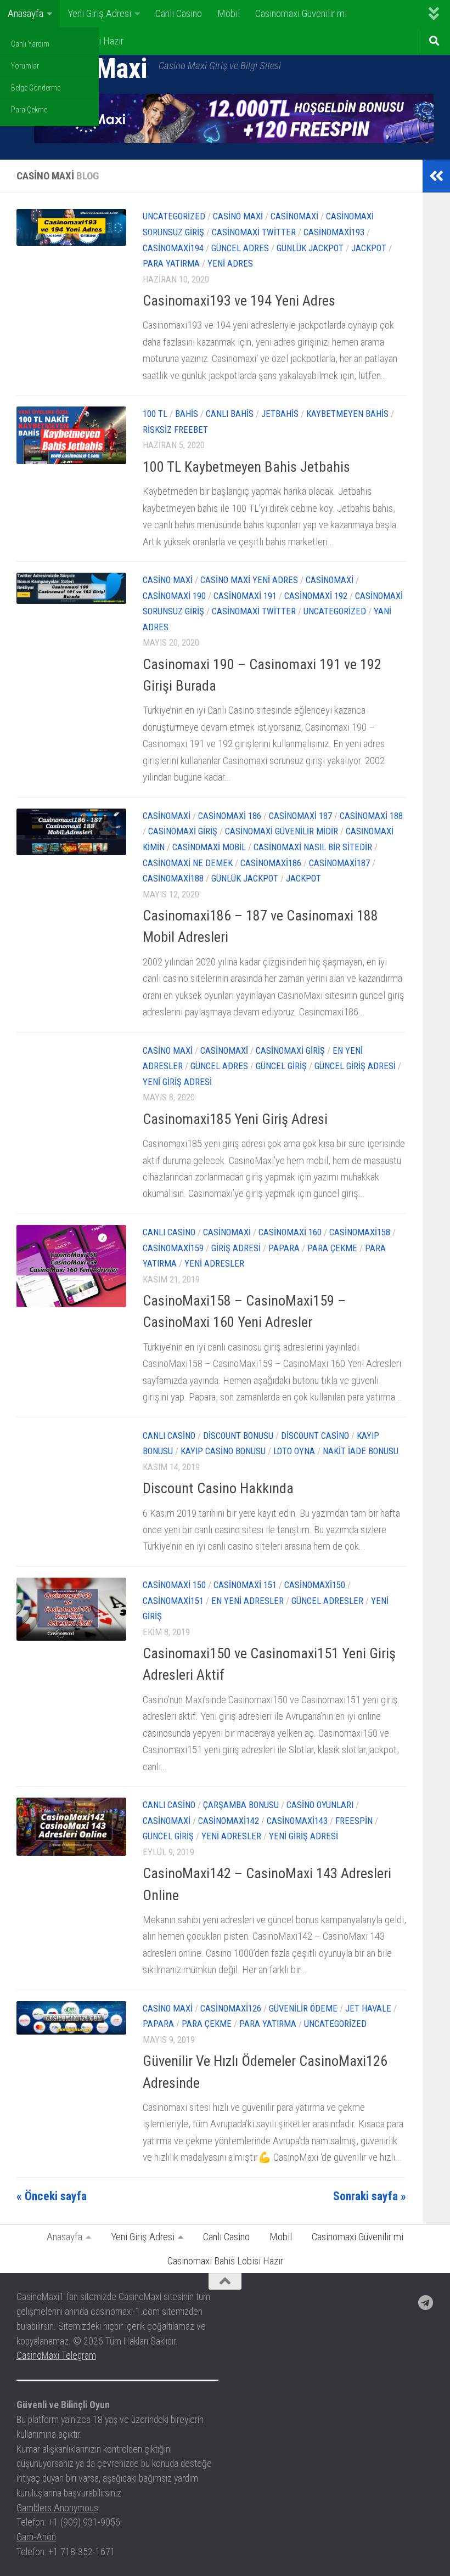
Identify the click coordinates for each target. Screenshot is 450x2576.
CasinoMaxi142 (229, 1821)
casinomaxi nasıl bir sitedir (313, 847)
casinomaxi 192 (316, 596)
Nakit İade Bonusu (361, 1451)
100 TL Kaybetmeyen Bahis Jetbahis (246, 467)
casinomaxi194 (173, 248)
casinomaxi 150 (174, 1585)
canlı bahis (230, 414)
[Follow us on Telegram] (426, 2303)
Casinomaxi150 (315, 1585)
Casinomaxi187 (339, 863)
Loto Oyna (294, 1451)
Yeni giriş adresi (177, 1082)
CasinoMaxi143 (297, 1821)
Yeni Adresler (214, 1264)
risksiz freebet (175, 430)
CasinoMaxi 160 (290, 1232)
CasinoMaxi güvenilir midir (282, 831)
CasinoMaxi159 (173, 1248)
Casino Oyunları (320, 1805)
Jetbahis (280, 414)
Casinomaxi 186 (230, 816)
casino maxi (238, 216)
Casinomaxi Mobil (209, 847)
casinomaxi (294, 216)
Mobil (229, 13)
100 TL (155, 414)
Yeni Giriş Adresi (99, 13)
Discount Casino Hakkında (218, 1488)
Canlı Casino (179, 13)
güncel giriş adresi (355, 1066)
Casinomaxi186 (271, 863)
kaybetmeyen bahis (347, 414)
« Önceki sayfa (52, 2196)
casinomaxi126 (231, 2009)
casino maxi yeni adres (249, 580)
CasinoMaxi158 (360, 1232)
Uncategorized (174, 216)
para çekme (332, 1248)
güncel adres (240, 248)
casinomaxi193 (334, 232)
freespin (354, 1821)
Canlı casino (169, 1232)
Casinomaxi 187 (300, 816)
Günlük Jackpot (310, 248)
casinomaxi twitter (254, 232)
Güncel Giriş (281, 1066)
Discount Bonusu (238, 1436)
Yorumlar (25, 66)
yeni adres (230, 264)
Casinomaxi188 (173, 879)
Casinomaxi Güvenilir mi (301, 13)
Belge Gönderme (36, 88)
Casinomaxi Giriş (183, 831)
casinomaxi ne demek (188, 863)
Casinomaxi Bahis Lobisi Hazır (225, 2261)
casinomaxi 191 (245, 596)
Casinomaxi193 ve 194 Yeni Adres (239, 301)
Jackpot (369, 248)
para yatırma (171, 264)
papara (284, 1248)
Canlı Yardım (30, 44)
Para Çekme (29, 110)
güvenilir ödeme (303, 2009)
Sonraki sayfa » (370, 2196)
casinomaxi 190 (174, 596)
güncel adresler (327, 1601)
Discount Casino (315, 1436)
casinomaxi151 (173, 1601)
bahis (187, 414)
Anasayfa (26, 13)
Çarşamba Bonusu (241, 1805)
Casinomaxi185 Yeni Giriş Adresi (235, 1119)
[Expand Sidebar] (436, 176)
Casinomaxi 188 (371, 816)
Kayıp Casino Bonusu (223, 1451)
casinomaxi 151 (245, 1585)
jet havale (368, 2009)
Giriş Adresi (236, 1248)
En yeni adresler (248, 1601)
